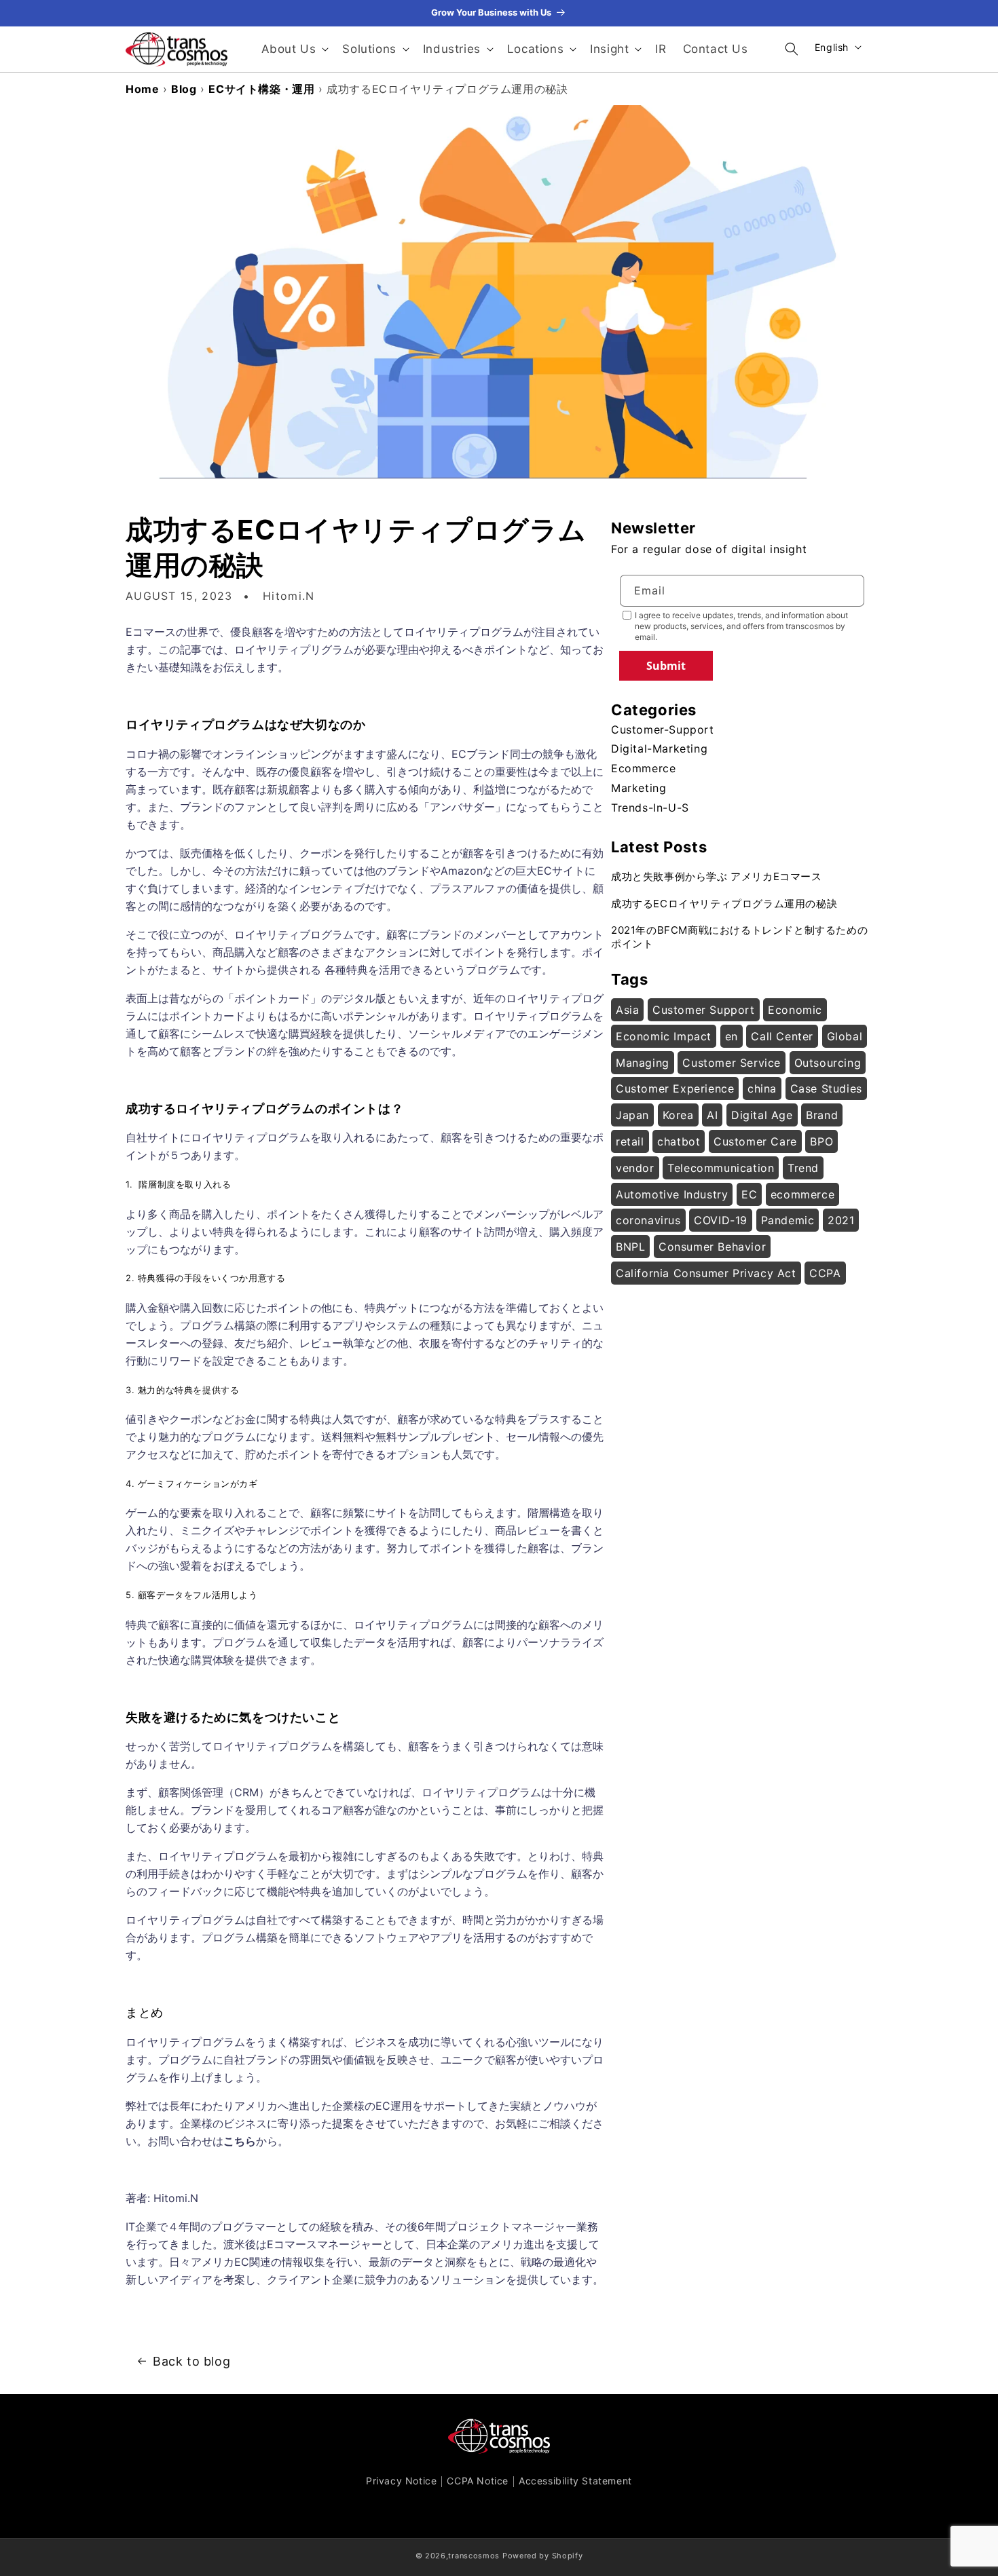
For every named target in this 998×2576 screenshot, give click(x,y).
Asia (627, 1010)
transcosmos (474, 2556)
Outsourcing (828, 1063)
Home (142, 89)
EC (749, 1194)
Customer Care (755, 1141)
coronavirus (648, 1220)
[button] (294, 49)
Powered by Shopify (543, 2556)
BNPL (630, 1247)
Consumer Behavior (712, 1247)
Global (845, 1036)
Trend (803, 1168)
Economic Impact (664, 1036)
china (762, 1088)
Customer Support (704, 1010)
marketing (639, 788)
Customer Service (732, 1063)
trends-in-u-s (650, 808)
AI (712, 1115)
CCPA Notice (478, 2481)
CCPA (825, 1273)
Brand (822, 1115)
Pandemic (788, 1220)
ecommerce (643, 768)
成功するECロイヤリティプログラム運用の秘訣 (724, 904)
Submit (666, 666)
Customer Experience (675, 1088)
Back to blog (191, 2361)
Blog (184, 89)
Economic (795, 1010)
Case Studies (826, 1088)
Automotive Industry (672, 1194)
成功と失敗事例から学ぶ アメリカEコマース (717, 876)
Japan (632, 1115)
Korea (678, 1115)
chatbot (679, 1141)
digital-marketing (659, 749)
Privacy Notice (401, 2481)
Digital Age (762, 1115)
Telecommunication (721, 1168)
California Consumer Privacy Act (706, 1273)
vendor (635, 1168)
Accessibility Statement (575, 2481)
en (732, 1036)
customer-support (663, 730)
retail (630, 1141)
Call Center (782, 1036)
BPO (821, 1141)
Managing (643, 1063)
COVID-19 (721, 1220)
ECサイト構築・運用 (261, 89)
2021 (841, 1220)
